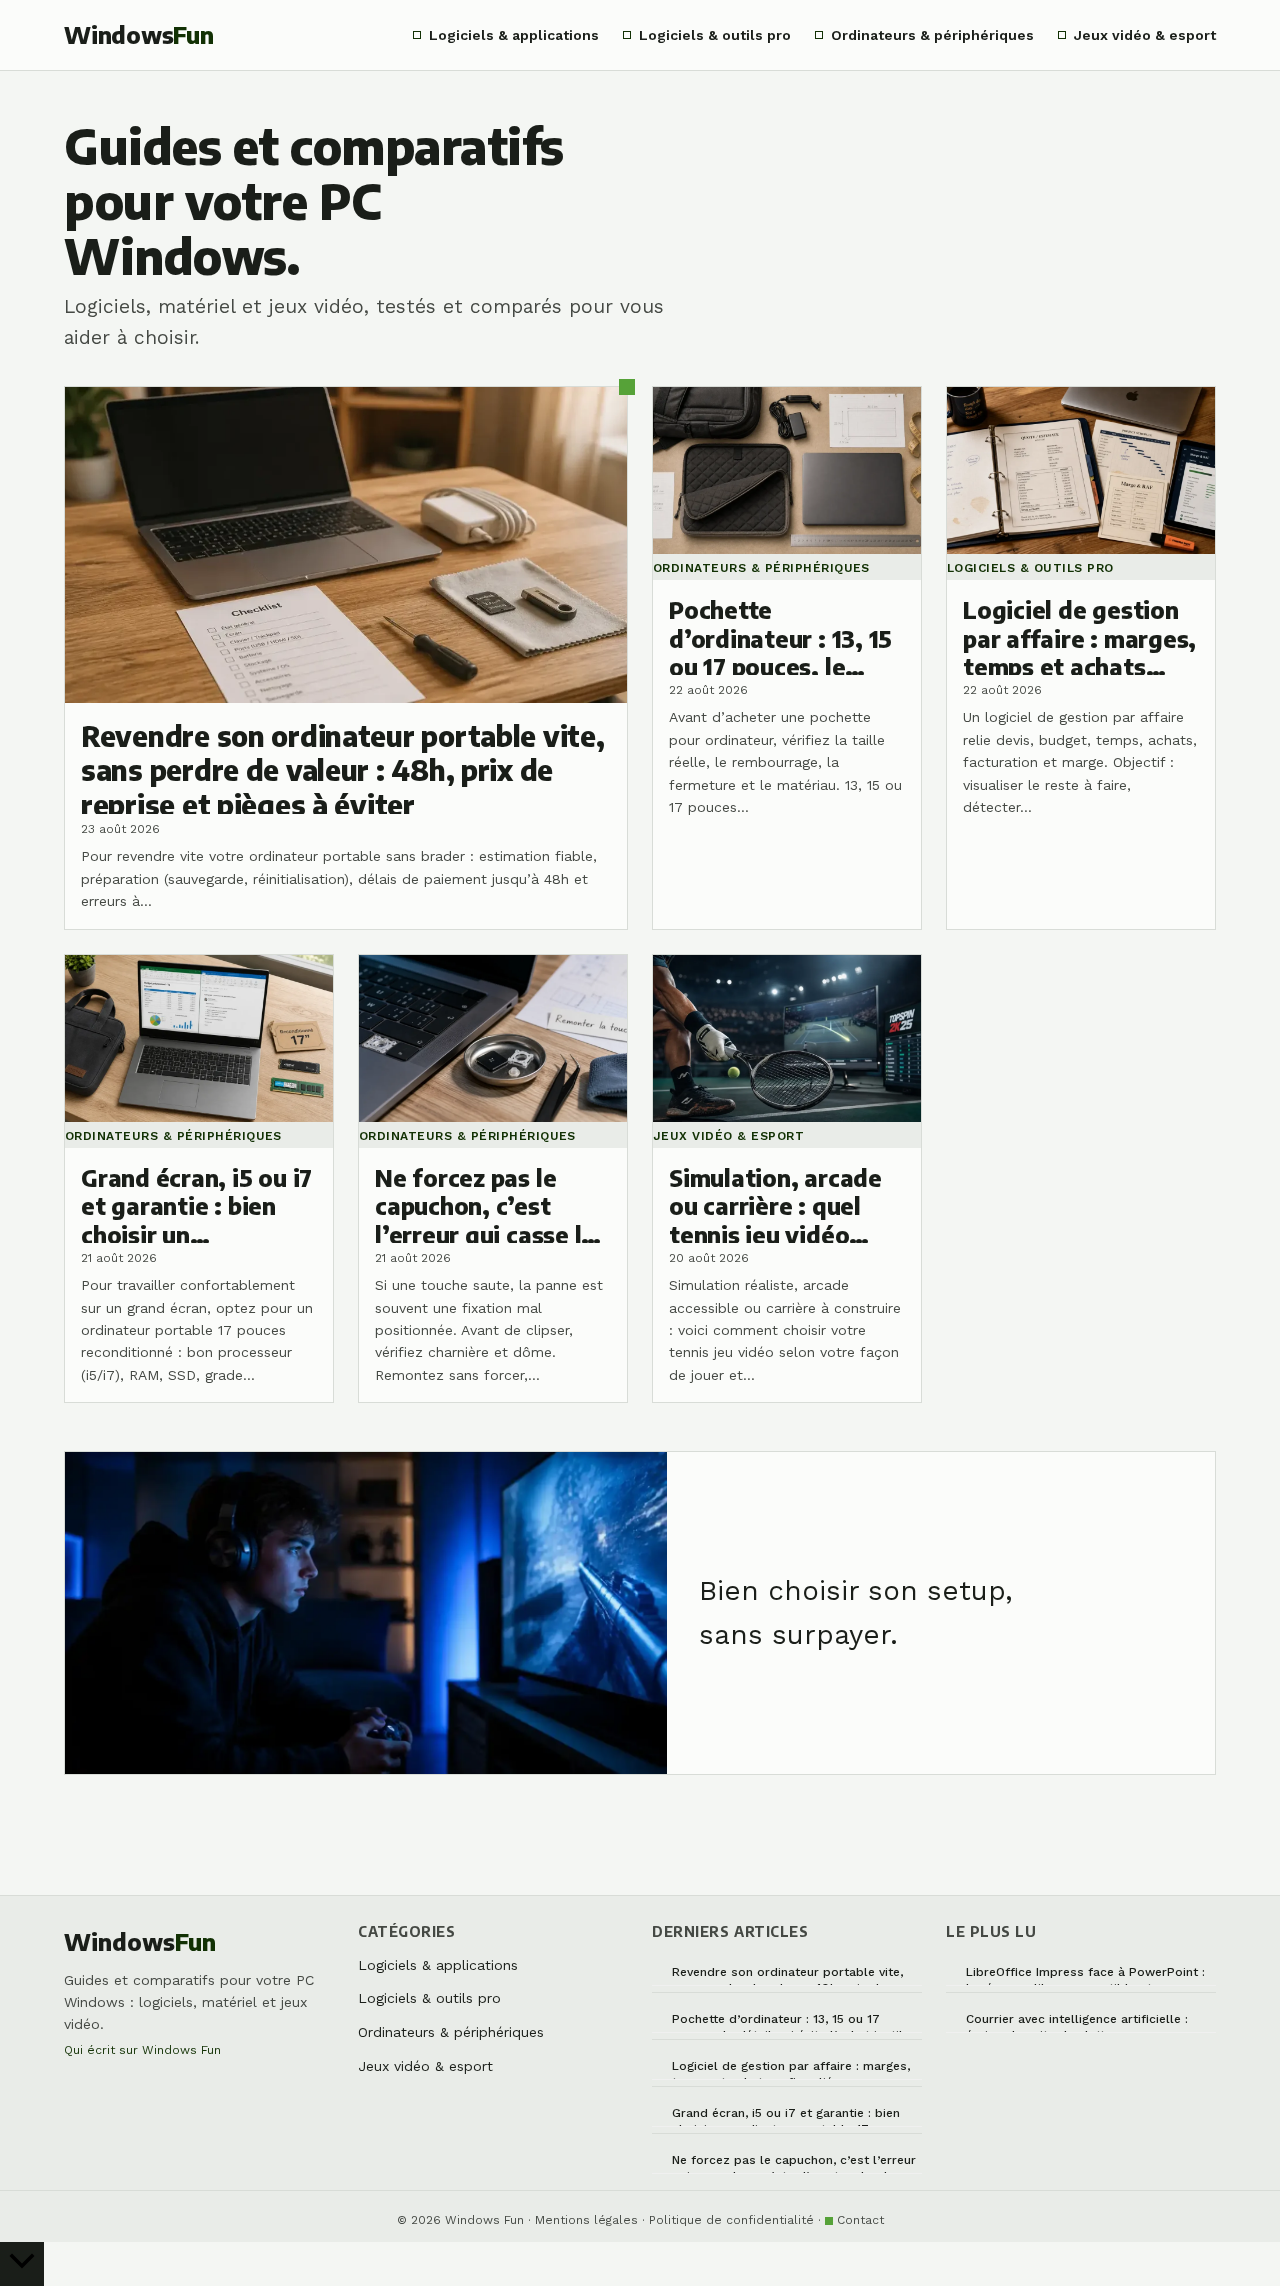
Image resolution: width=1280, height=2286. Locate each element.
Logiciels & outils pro (715, 35)
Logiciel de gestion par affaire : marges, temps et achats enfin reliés (791, 2069)
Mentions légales (586, 2220)
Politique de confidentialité (731, 2220)
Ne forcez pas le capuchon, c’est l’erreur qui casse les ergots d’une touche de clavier (794, 2163)
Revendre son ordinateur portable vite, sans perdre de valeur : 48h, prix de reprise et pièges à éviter (787, 1975)
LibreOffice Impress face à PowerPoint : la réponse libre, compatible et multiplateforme (1085, 1975)
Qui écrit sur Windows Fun (142, 2050)
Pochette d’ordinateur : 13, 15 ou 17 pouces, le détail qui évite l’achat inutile (791, 2022)
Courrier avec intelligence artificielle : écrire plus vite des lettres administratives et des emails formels (1079, 2022)
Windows (139, 34)
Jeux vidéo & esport (1145, 35)
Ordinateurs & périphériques (932, 35)
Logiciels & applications (514, 35)
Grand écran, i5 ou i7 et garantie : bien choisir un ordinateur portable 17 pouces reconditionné (794, 2116)
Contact (860, 2220)
